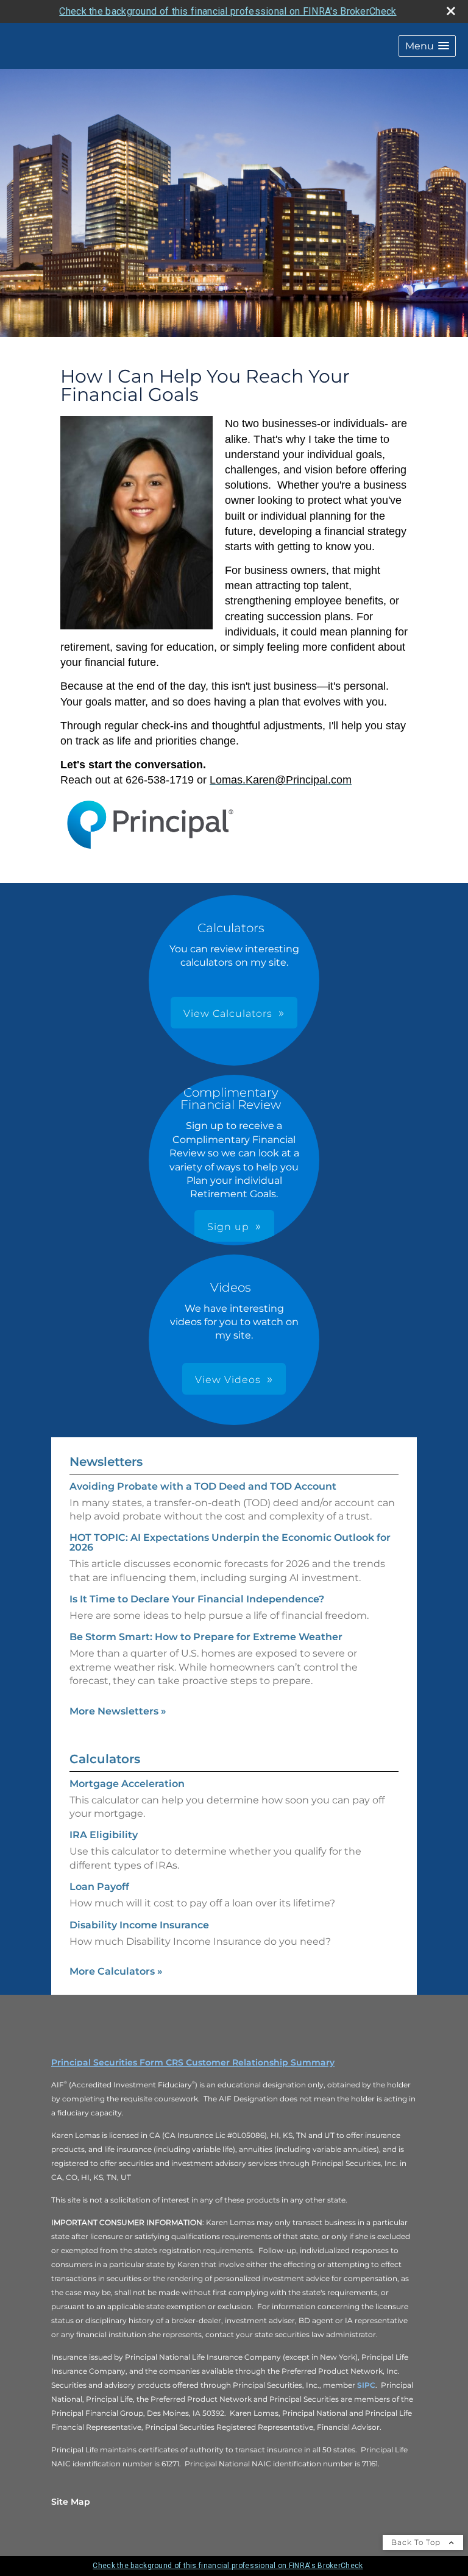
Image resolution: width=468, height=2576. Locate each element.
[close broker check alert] (451, 11)
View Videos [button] (228, 1380)
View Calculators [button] (228, 1014)
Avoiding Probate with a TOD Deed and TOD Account (203, 1486)
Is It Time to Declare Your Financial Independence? (197, 1599)
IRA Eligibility (104, 1835)
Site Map (71, 2502)
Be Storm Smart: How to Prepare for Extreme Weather (206, 1637)
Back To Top (417, 2542)
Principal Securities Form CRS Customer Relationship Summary (193, 2062)
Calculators (105, 1759)
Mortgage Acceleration (127, 1784)
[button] (427, 46)
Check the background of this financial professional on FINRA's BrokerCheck (228, 11)
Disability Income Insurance (139, 1925)
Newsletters (106, 1462)
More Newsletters (118, 1711)
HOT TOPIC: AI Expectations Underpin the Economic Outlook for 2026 (230, 1542)
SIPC (366, 2385)
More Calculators (116, 1971)
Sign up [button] (228, 1227)
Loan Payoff (99, 1887)
